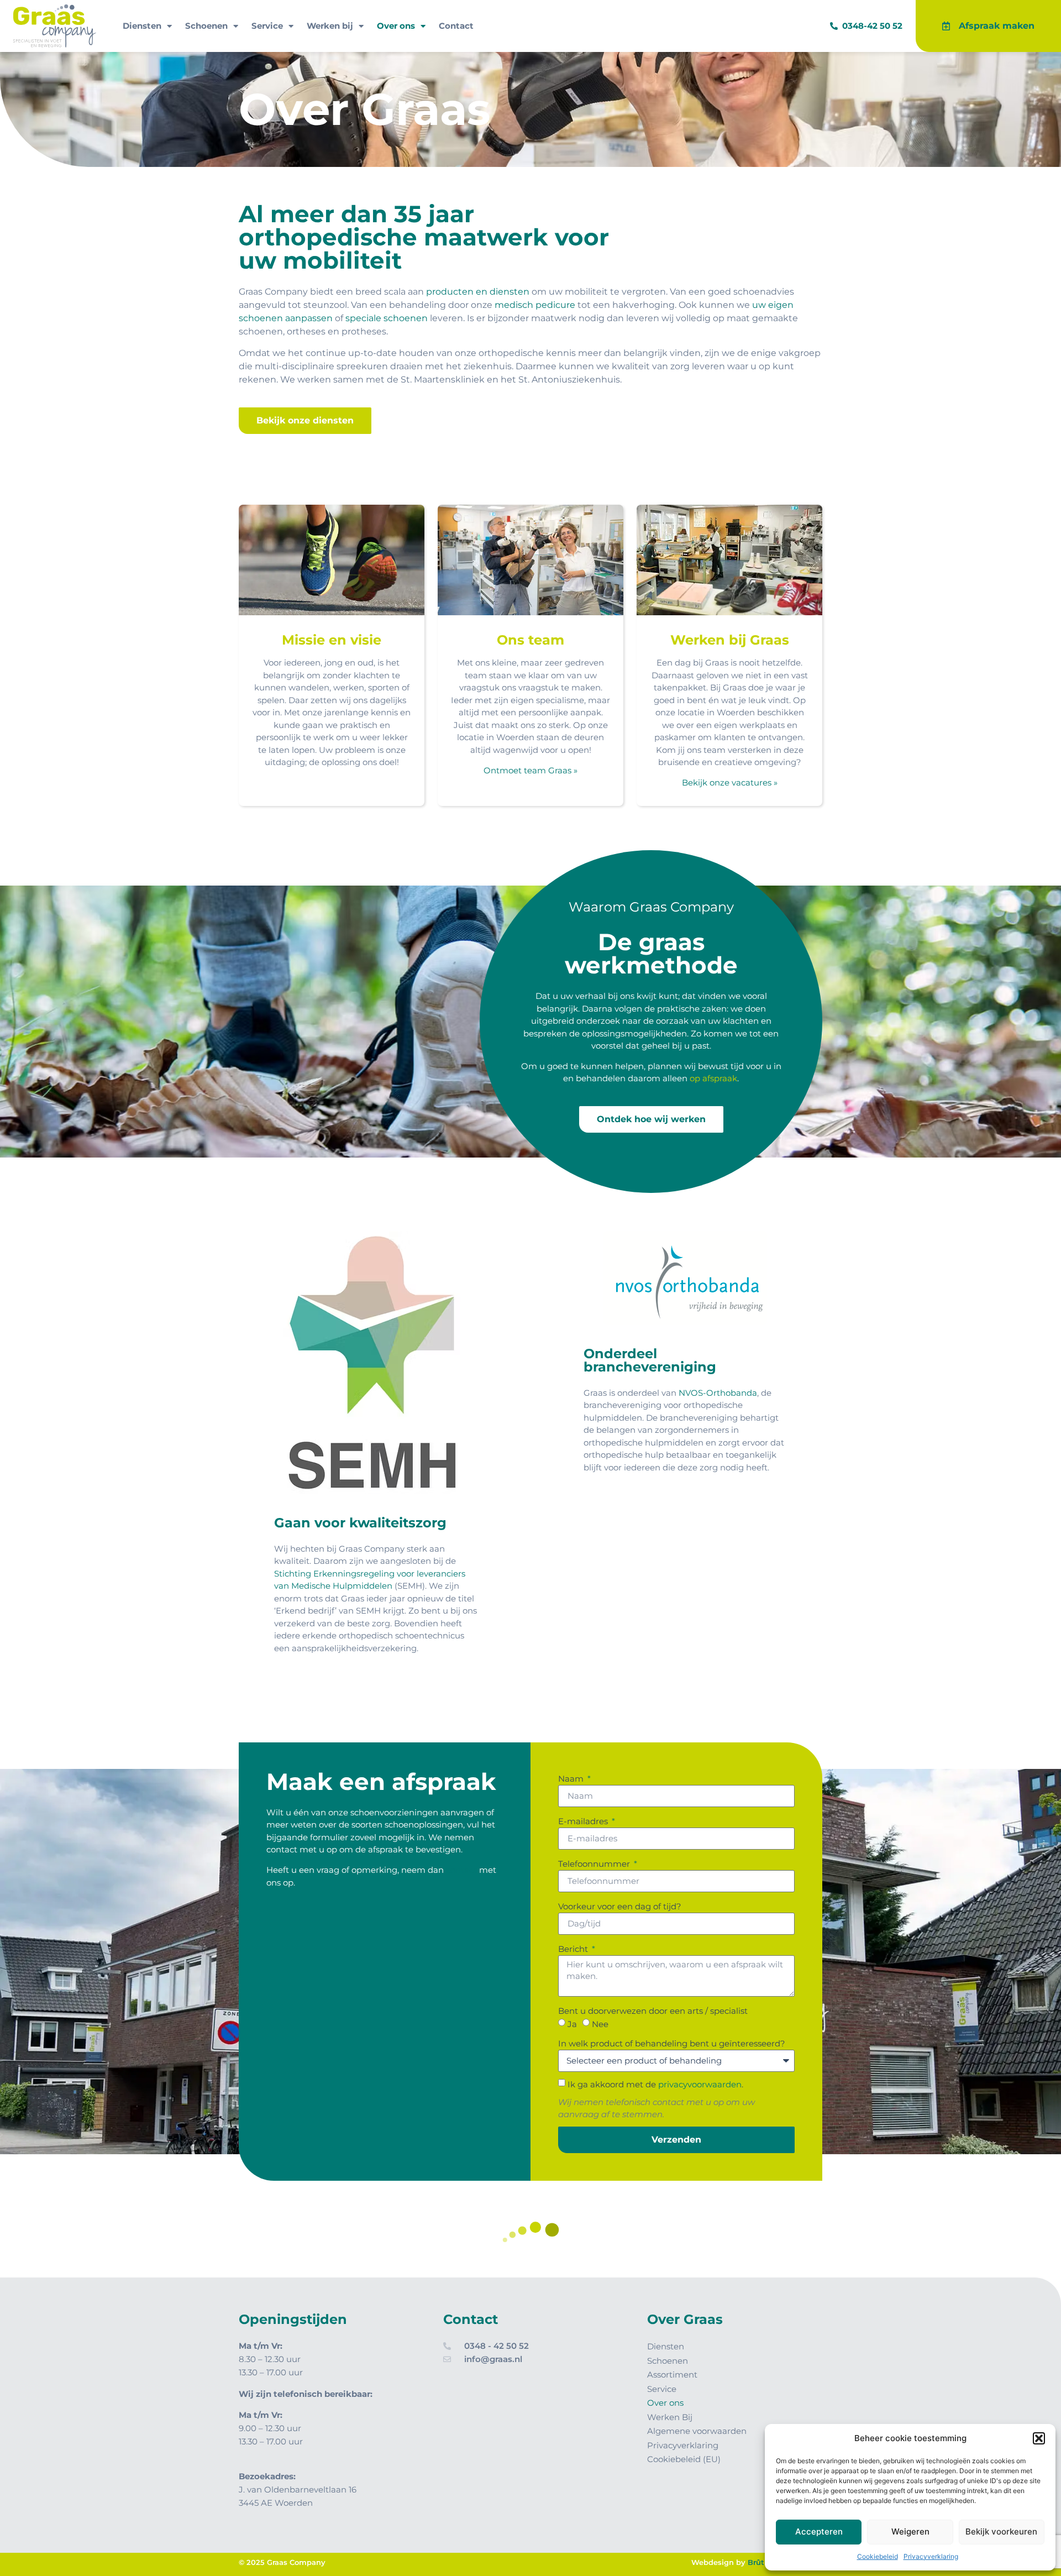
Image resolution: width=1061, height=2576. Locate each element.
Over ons (396, 26)
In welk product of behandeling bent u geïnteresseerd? (672, 2043)
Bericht (574, 1949)
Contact (456, 26)
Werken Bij (670, 2417)
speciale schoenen (387, 318)
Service (267, 26)
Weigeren (910, 2532)
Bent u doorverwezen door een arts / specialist (653, 2011)
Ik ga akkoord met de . (655, 2084)
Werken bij (330, 26)
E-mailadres (584, 1821)
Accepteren (819, 2532)
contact (461, 1870)
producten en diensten (478, 292)
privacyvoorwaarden (700, 2084)
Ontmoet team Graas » (530, 770)
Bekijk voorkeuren (1001, 2532)
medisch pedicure (535, 305)
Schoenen (206, 26)
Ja (572, 2023)
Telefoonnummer (595, 1864)
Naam (572, 1779)
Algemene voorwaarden (697, 2431)
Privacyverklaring (931, 2556)
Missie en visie (332, 640)
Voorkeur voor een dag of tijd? (620, 1906)
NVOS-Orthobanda (718, 1393)
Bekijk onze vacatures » (730, 782)
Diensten (142, 26)
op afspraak (713, 1078)
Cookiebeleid (878, 2556)
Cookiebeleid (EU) (684, 2459)
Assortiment (672, 2375)
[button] (1039, 2438)
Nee (600, 2023)
